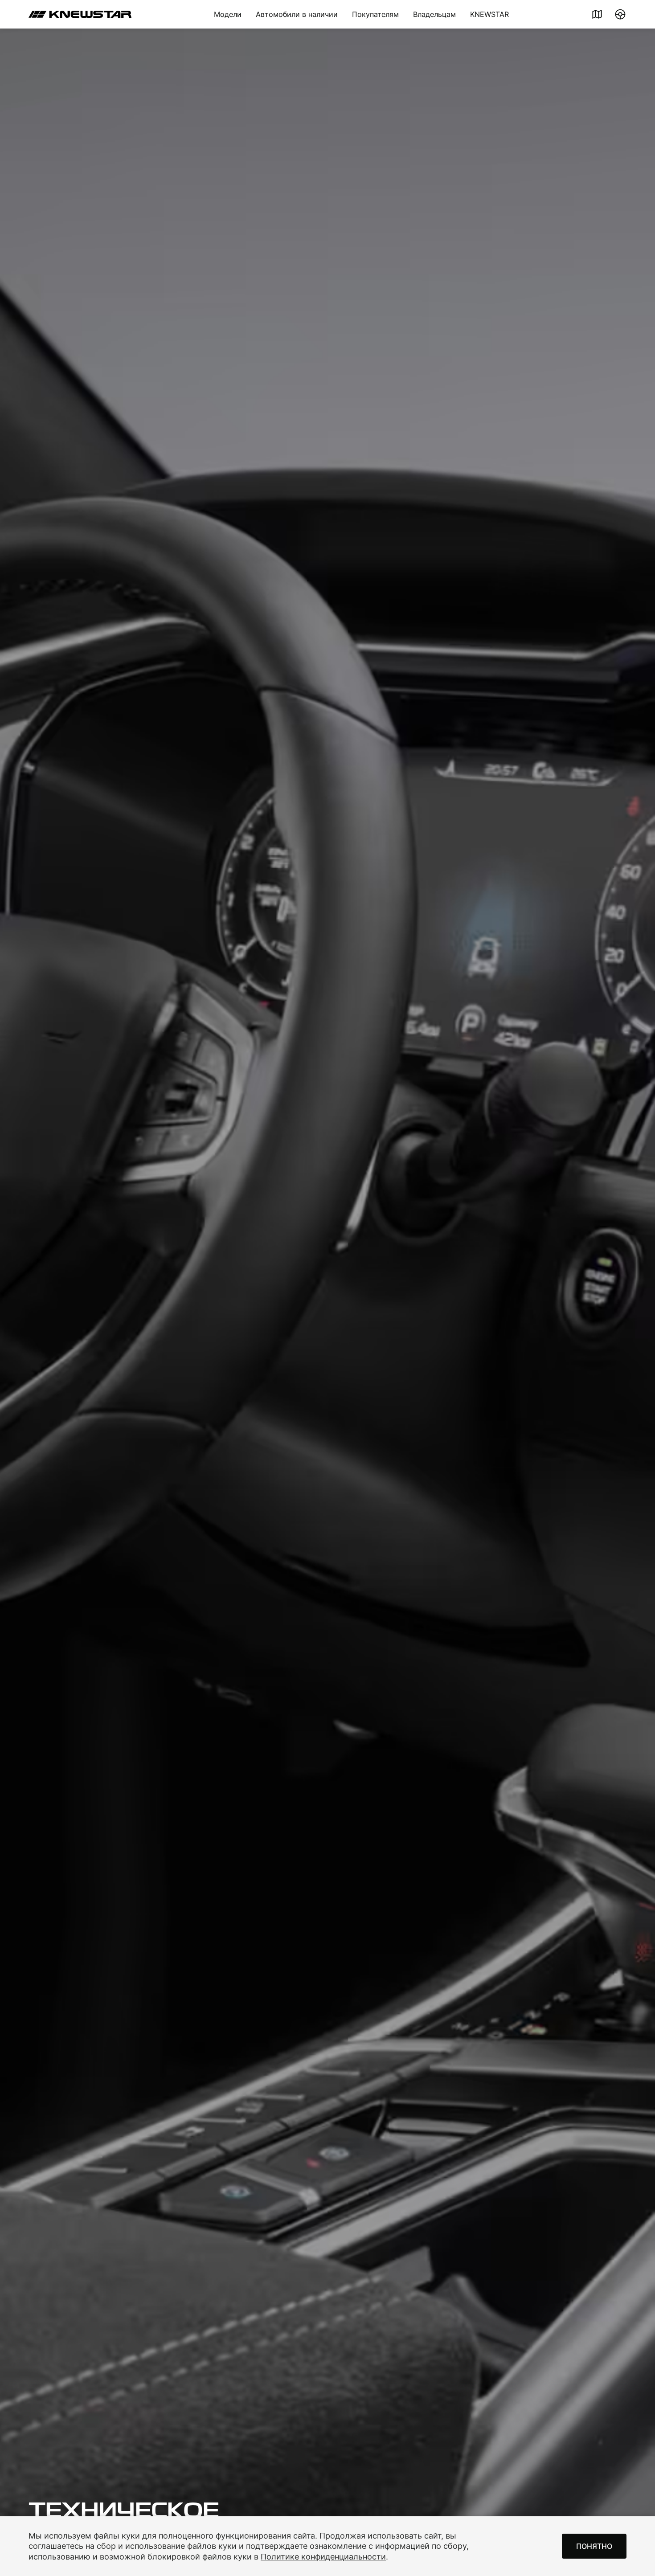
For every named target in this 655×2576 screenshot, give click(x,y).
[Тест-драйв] (620, 14)
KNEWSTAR (489, 14)
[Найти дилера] (597, 14)
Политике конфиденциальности (323, 2557)
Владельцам (434, 14)
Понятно (594, 2546)
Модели (228, 14)
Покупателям (375, 14)
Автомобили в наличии (297, 14)
